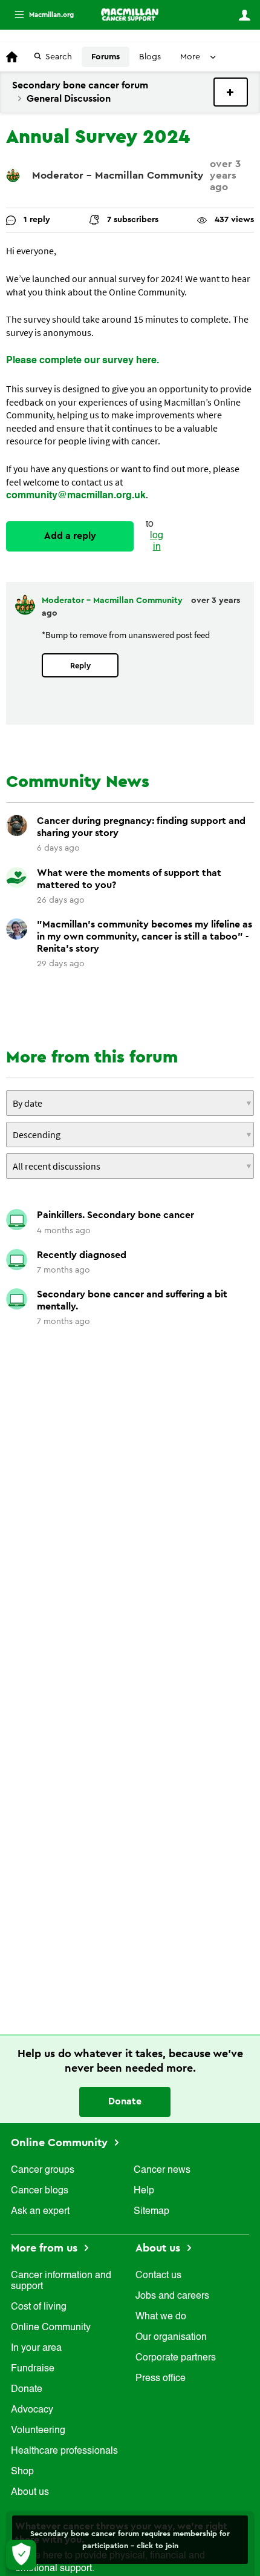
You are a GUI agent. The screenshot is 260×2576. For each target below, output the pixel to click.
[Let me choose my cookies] (21, 2555)
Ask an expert (40, 2212)
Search (59, 57)
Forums (106, 57)
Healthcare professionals (64, 2451)
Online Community (61, 2143)
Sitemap (151, 2212)
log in (157, 542)
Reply (80, 666)
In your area (36, 2348)
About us (30, 2492)
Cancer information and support (61, 2281)
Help (144, 2191)
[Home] (130, 15)
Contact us (158, 2276)
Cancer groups (43, 2170)
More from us (46, 2248)
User (244, 15)
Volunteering (38, 2431)
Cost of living (39, 2307)
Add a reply (70, 536)
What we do (161, 2317)
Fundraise (33, 2369)
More (39, 15)
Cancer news (162, 2170)
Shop (22, 2472)
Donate (125, 2101)
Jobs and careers (172, 2296)
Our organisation (171, 2337)
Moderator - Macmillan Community (118, 175)
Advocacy (32, 2410)
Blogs (150, 57)
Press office (161, 2379)
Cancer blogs (40, 2191)
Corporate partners (176, 2358)
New (231, 92)
